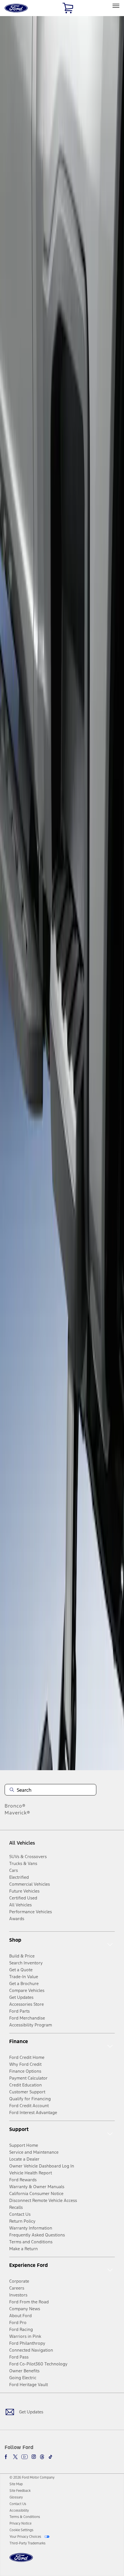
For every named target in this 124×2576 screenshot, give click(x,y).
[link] (16, 2484)
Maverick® (17, 1813)
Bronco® (15, 1806)
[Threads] (42, 2457)
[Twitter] (15, 2457)
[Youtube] (25, 2457)
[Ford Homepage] (21, 2561)
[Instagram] (34, 2457)
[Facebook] (7, 2457)
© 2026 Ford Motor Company (32, 2477)
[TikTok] (50, 2457)
